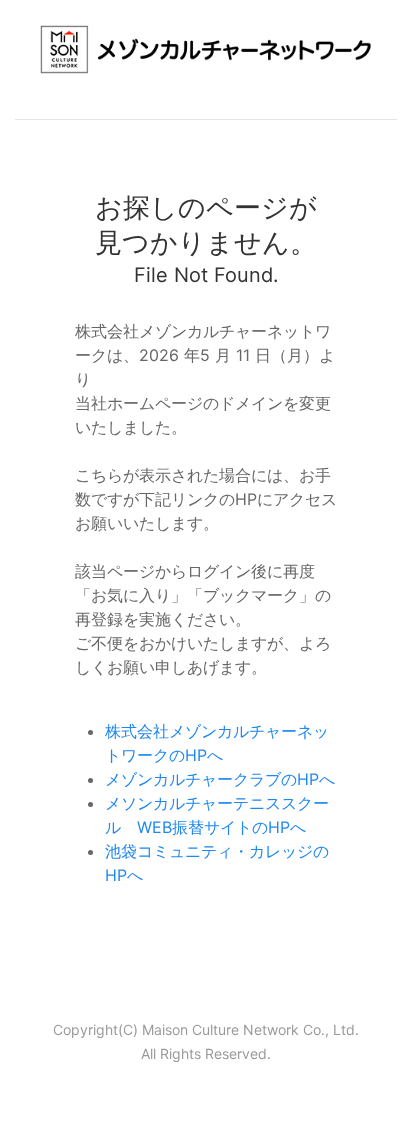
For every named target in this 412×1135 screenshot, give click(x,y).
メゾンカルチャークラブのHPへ (220, 779)
